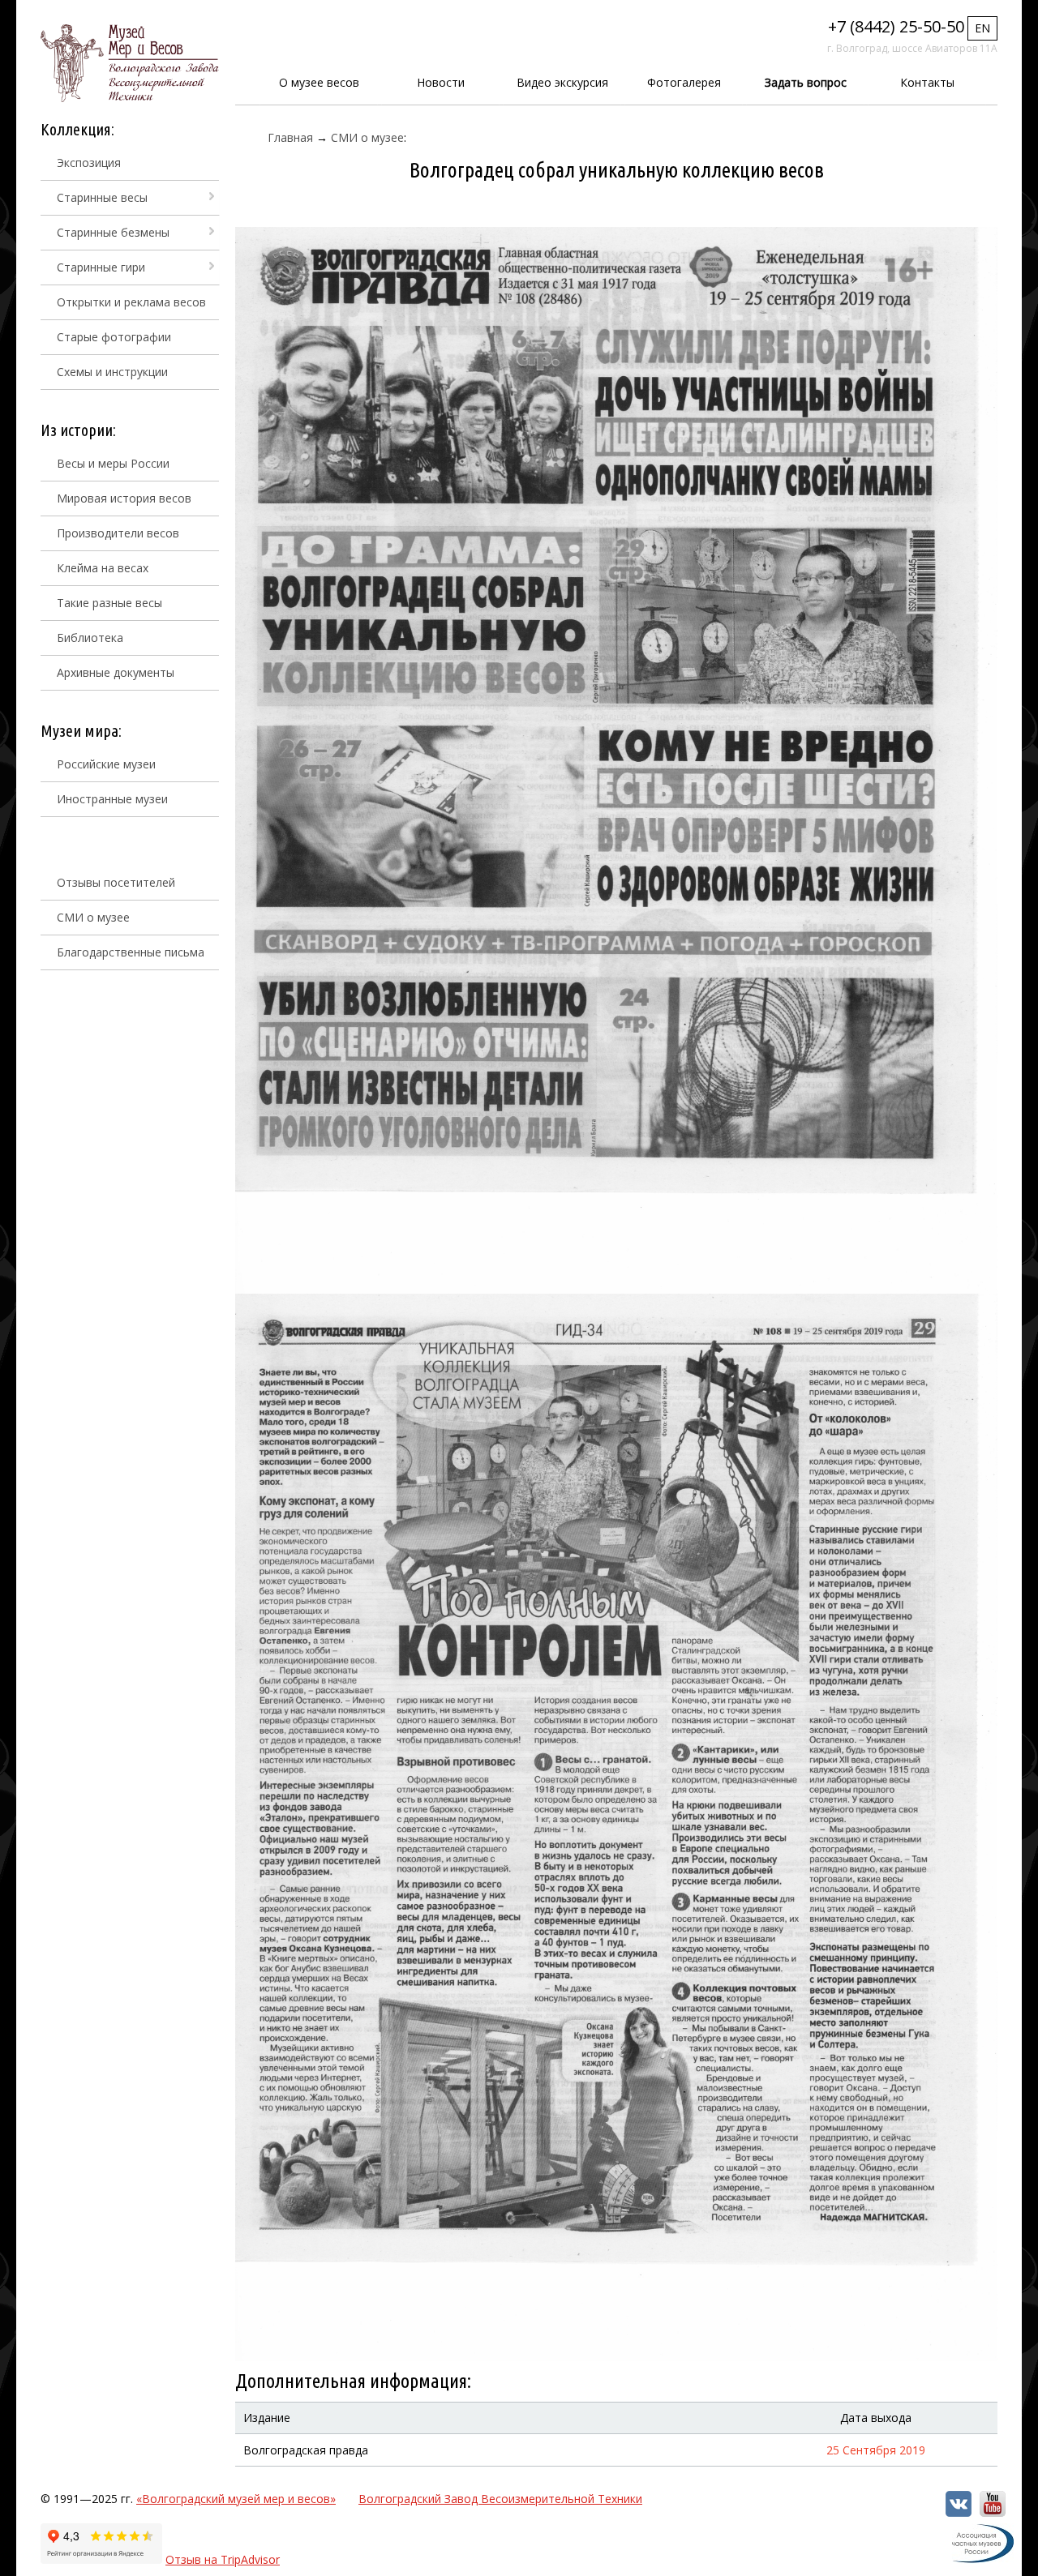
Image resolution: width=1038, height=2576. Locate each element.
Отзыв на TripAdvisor (223, 2559)
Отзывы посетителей (116, 882)
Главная (290, 137)
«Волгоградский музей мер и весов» (236, 2499)
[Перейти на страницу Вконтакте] (959, 2512)
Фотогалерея (684, 82)
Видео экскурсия (562, 82)
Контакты (927, 82)
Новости (441, 82)
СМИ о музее (93, 917)
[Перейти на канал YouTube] (993, 2512)
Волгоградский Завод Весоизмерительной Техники (500, 2499)
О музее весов (319, 82)
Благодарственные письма (131, 952)
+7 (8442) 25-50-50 (896, 26)
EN (982, 28)
